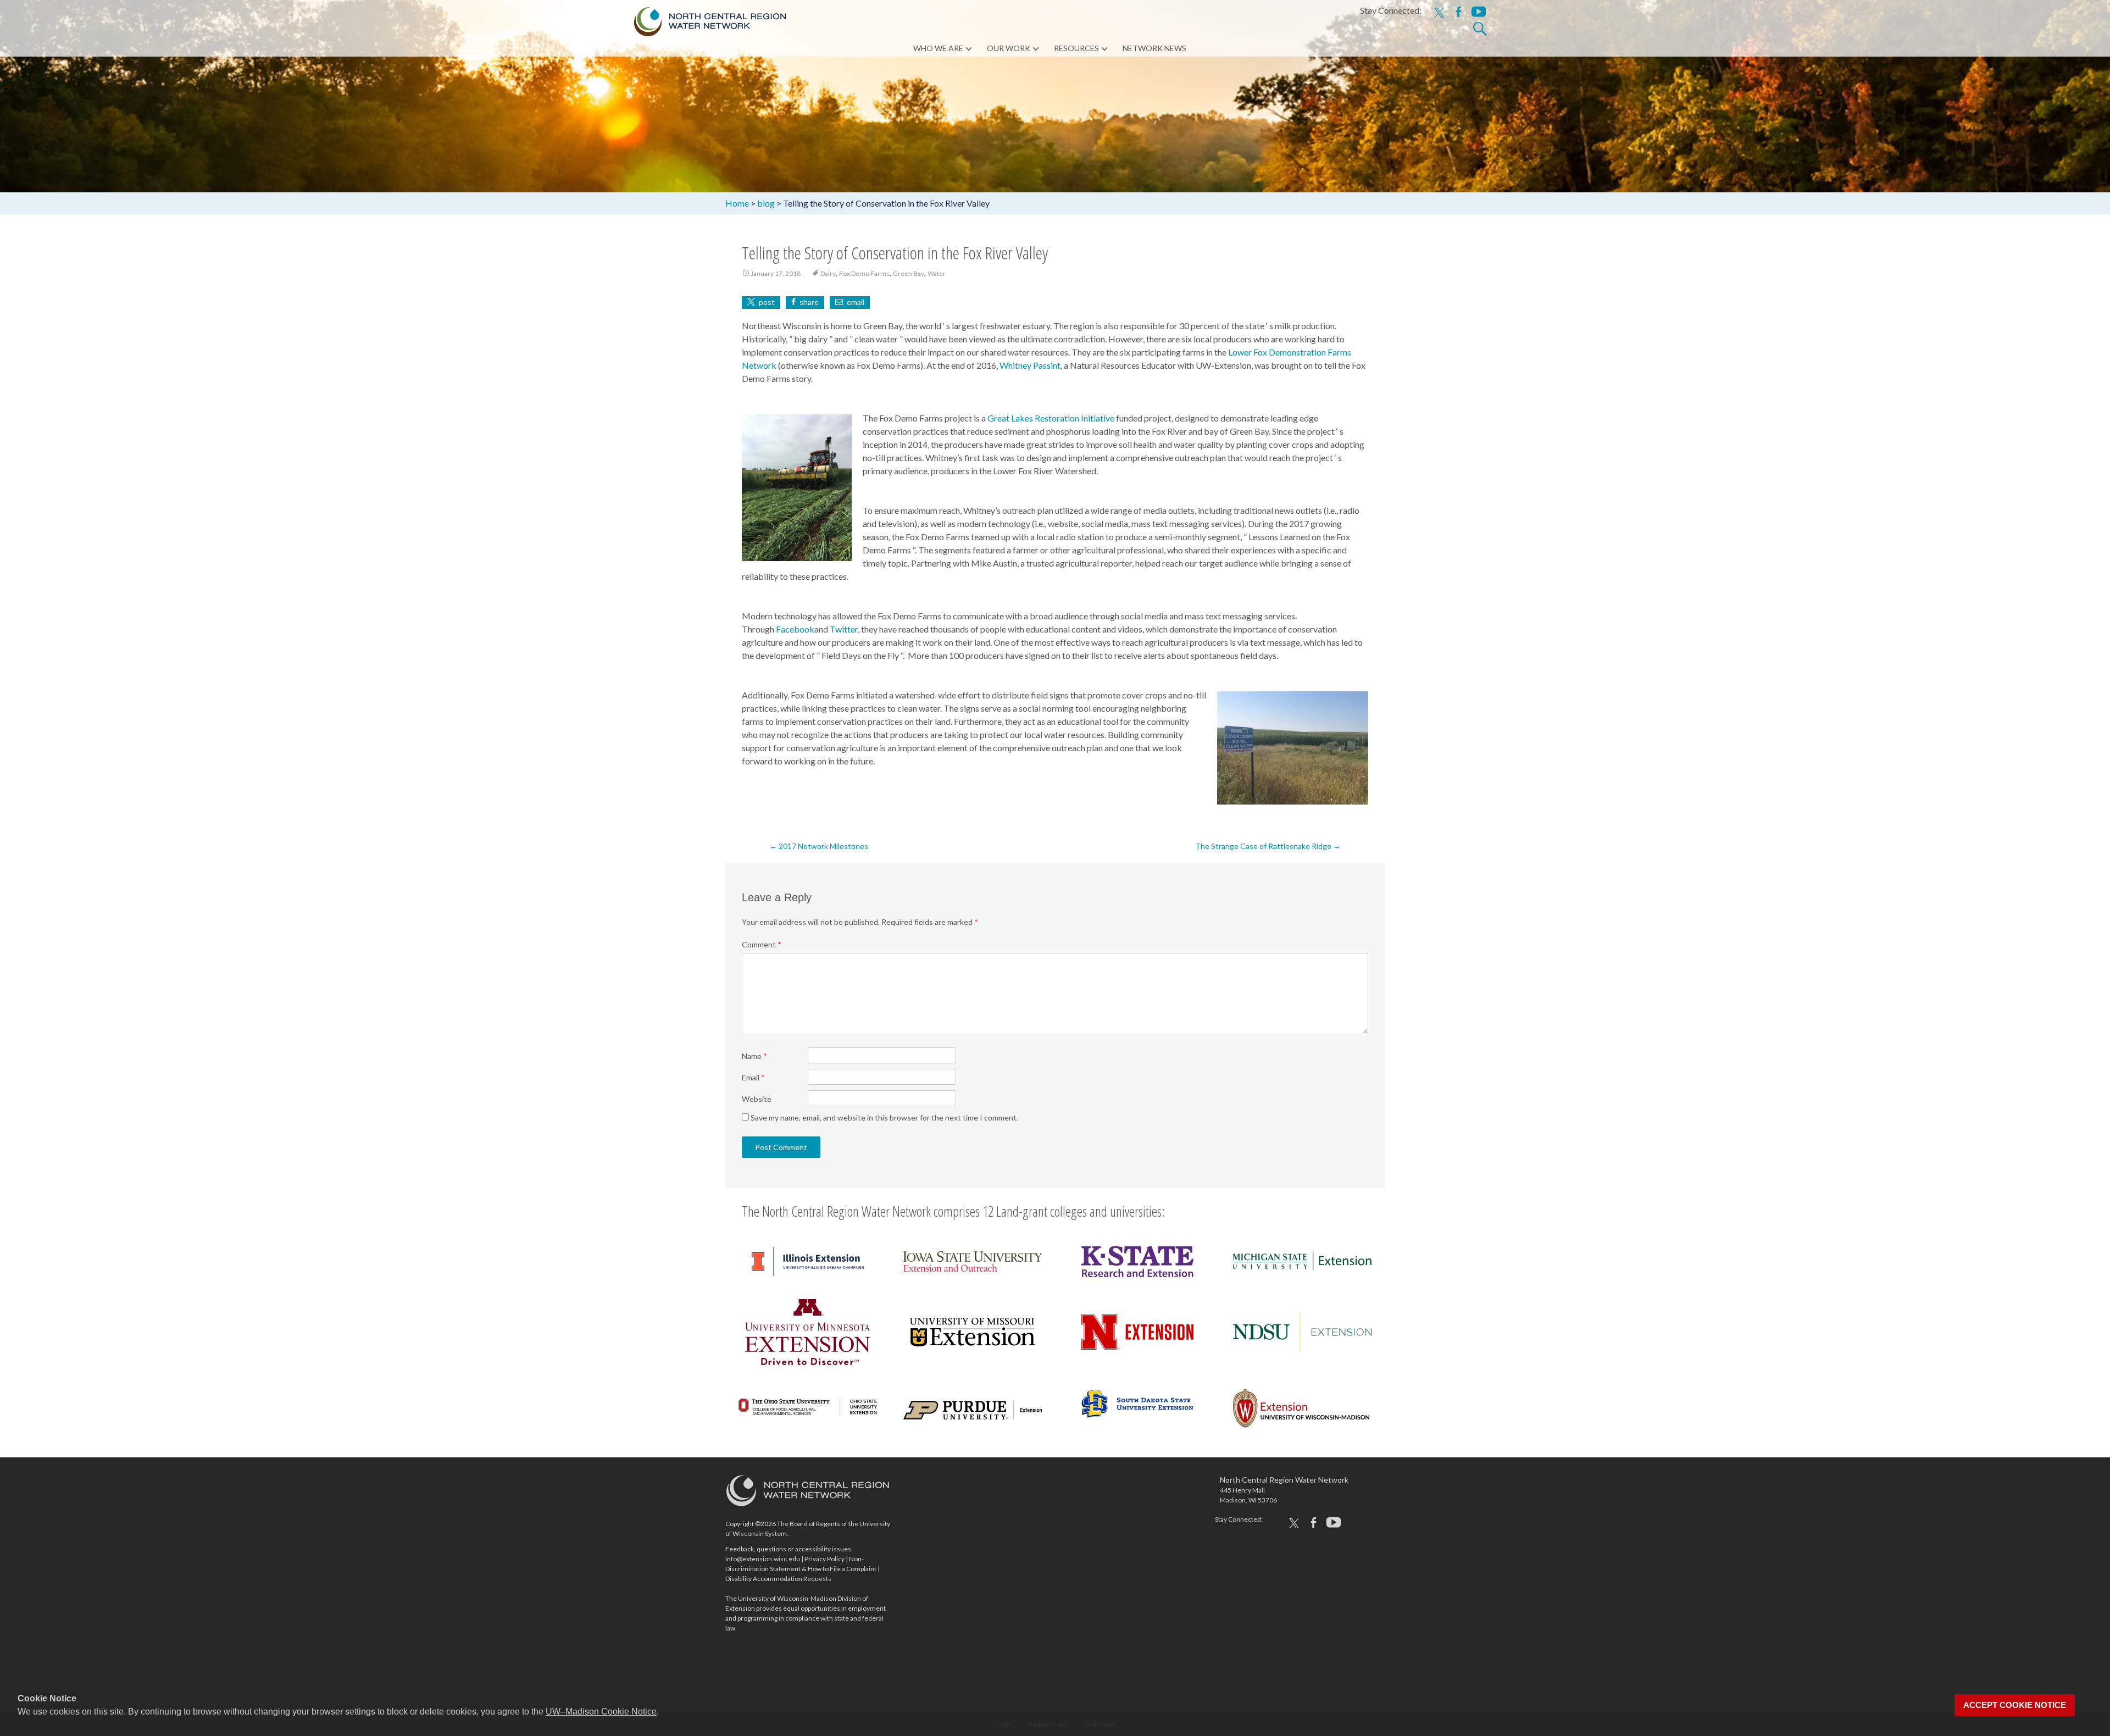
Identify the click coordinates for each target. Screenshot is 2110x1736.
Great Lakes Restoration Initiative (1051, 418)
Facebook (795, 629)
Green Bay (909, 273)
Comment (762, 944)
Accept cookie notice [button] (2015, 1705)
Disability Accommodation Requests (778, 1579)
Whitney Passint (1030, 365)
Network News (1154, 48)
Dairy (828, 273)
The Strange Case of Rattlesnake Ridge (1268, 846)
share (809, 302)
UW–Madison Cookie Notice (601, 1712)
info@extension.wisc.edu (763, 1559)
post (767, 302)
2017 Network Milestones (819, 846)
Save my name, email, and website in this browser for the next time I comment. (884, 1117)
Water (937, 273)
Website (757, 1099)
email (856, 302)
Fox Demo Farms (864, 273)
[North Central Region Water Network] (701, 19)
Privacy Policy (824, 1559)
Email (753, 1077)
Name (754, 1056)
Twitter (844, 629)
